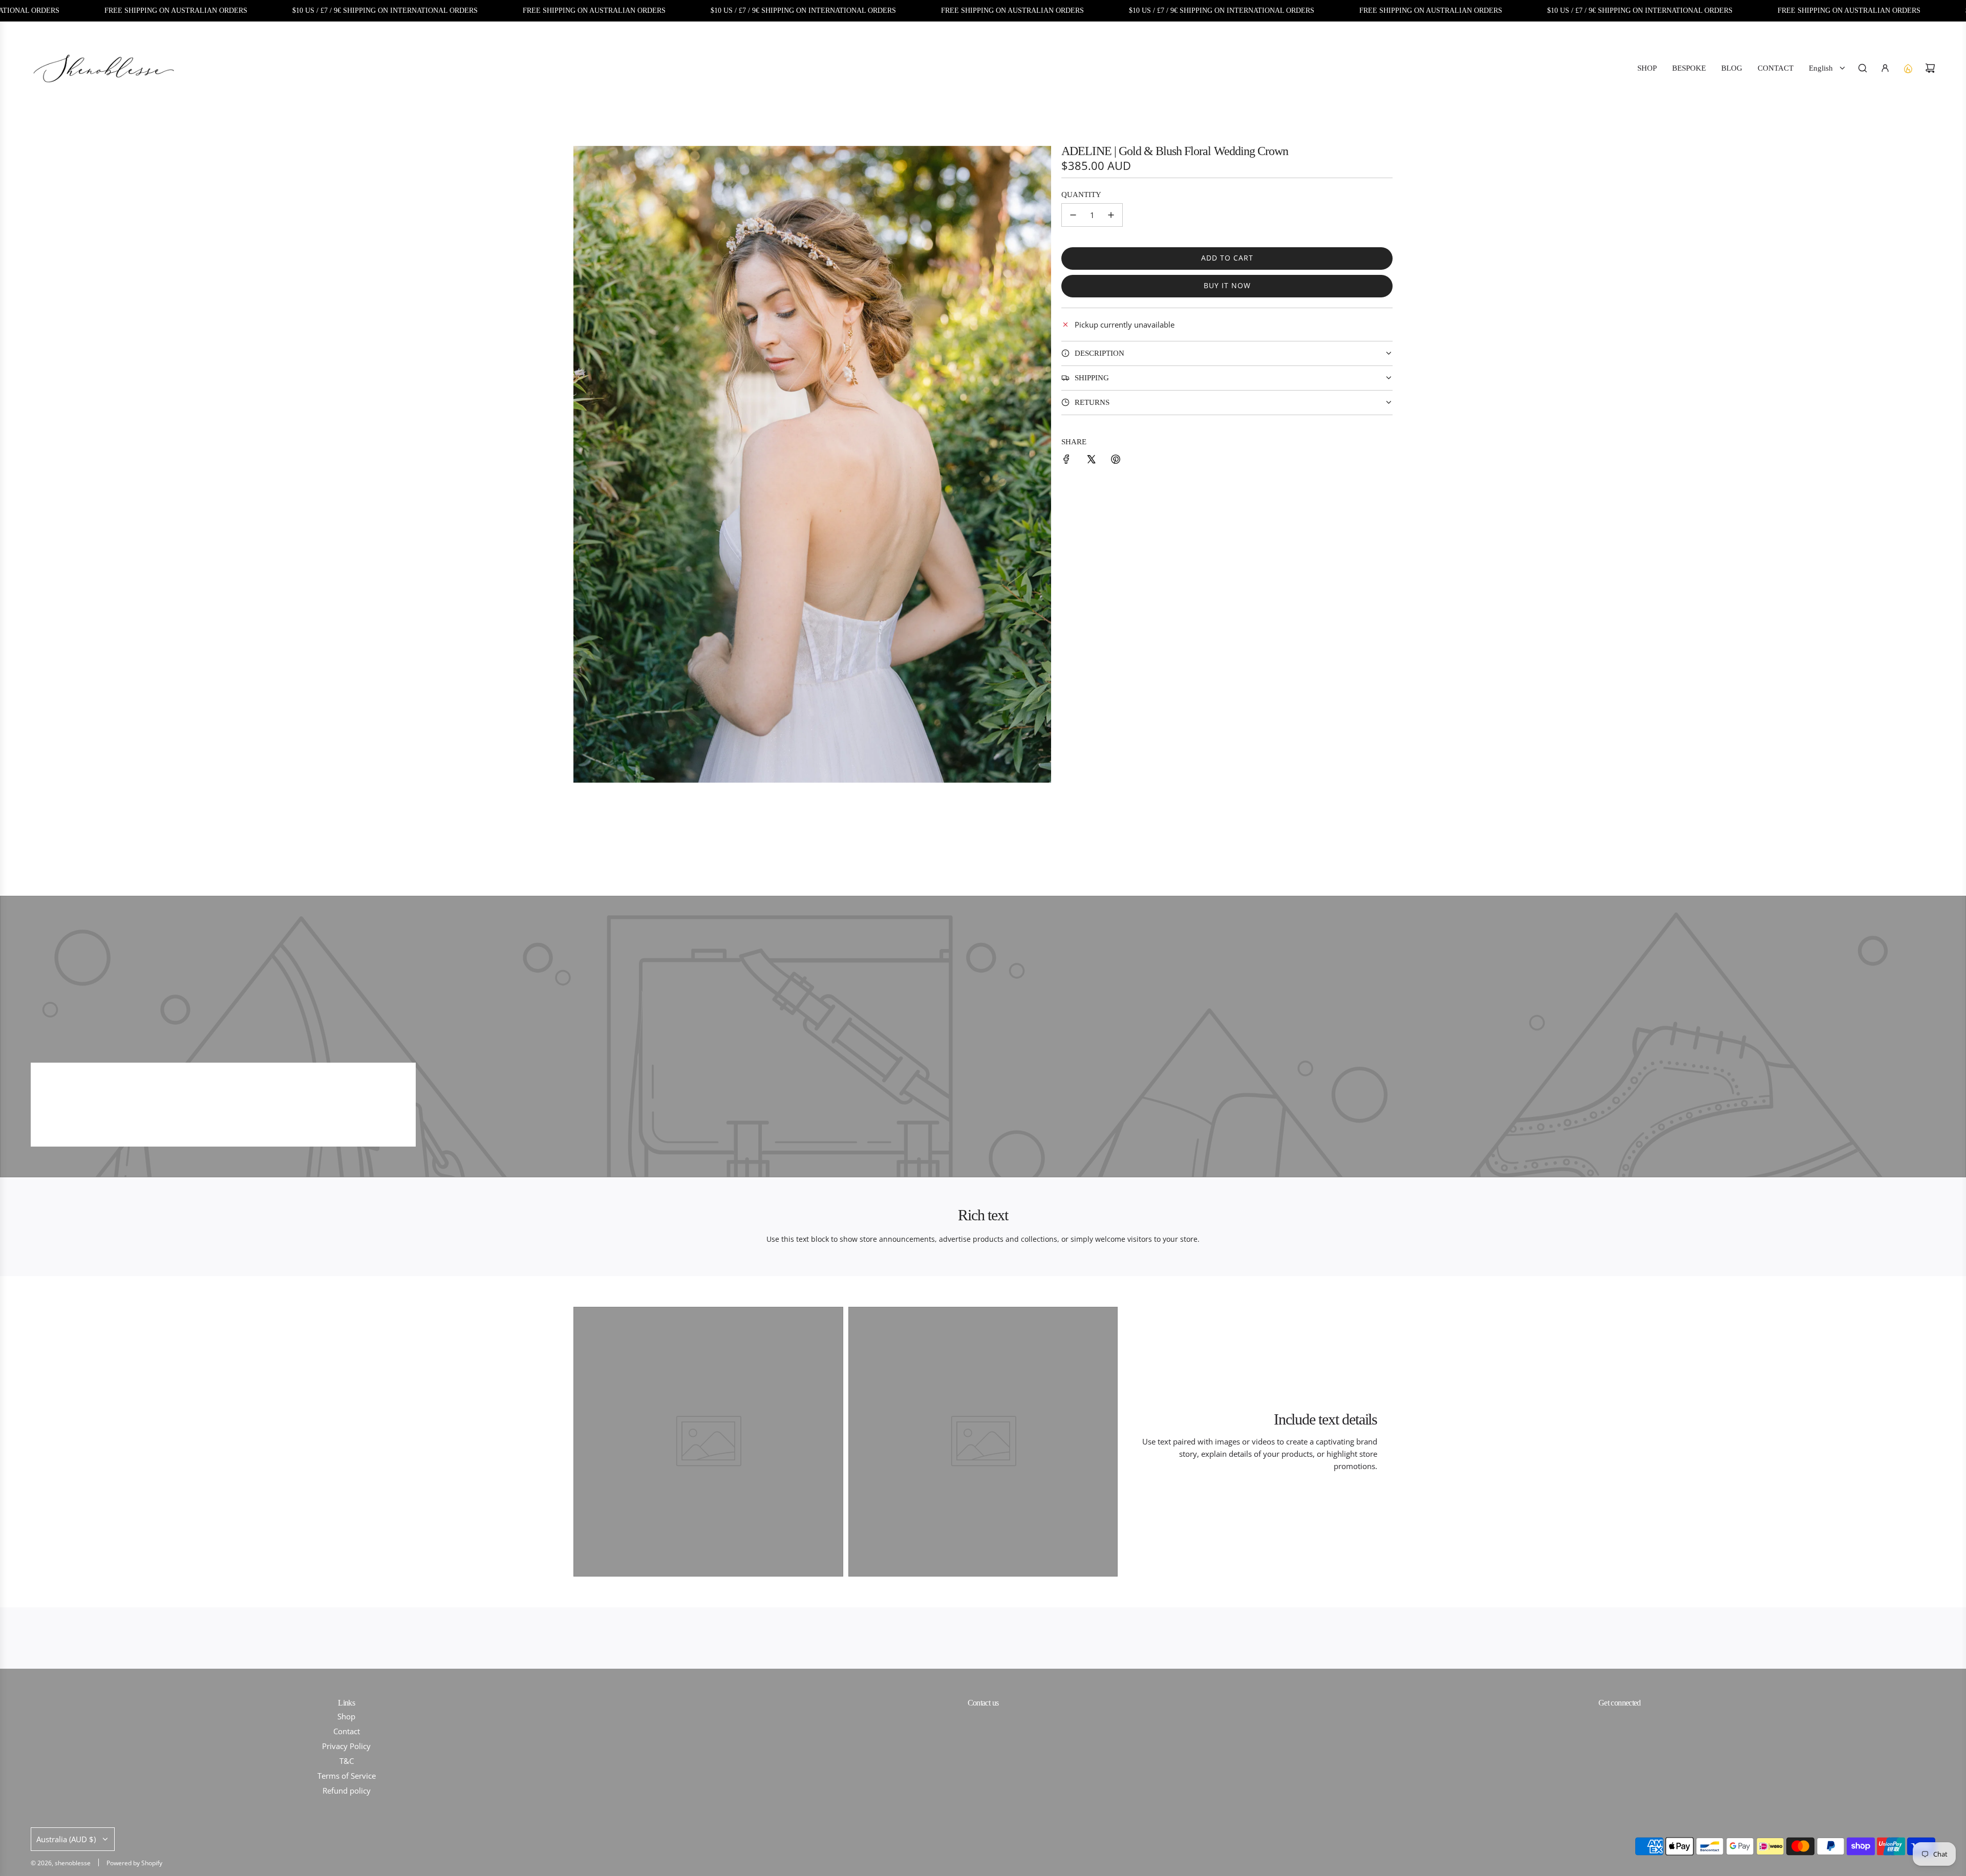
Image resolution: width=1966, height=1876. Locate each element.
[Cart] (1930, 68)
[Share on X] (1091, 461)
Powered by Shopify (134, 1863)
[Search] (1863, 68)
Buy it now (1227, 285)
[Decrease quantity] (1073, 215)
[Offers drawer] (1908, 68)
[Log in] (1885, 68)
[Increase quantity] (1111, 215)
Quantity (1081, 195)
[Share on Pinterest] (1116, 461)
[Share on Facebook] (1066, 461)
